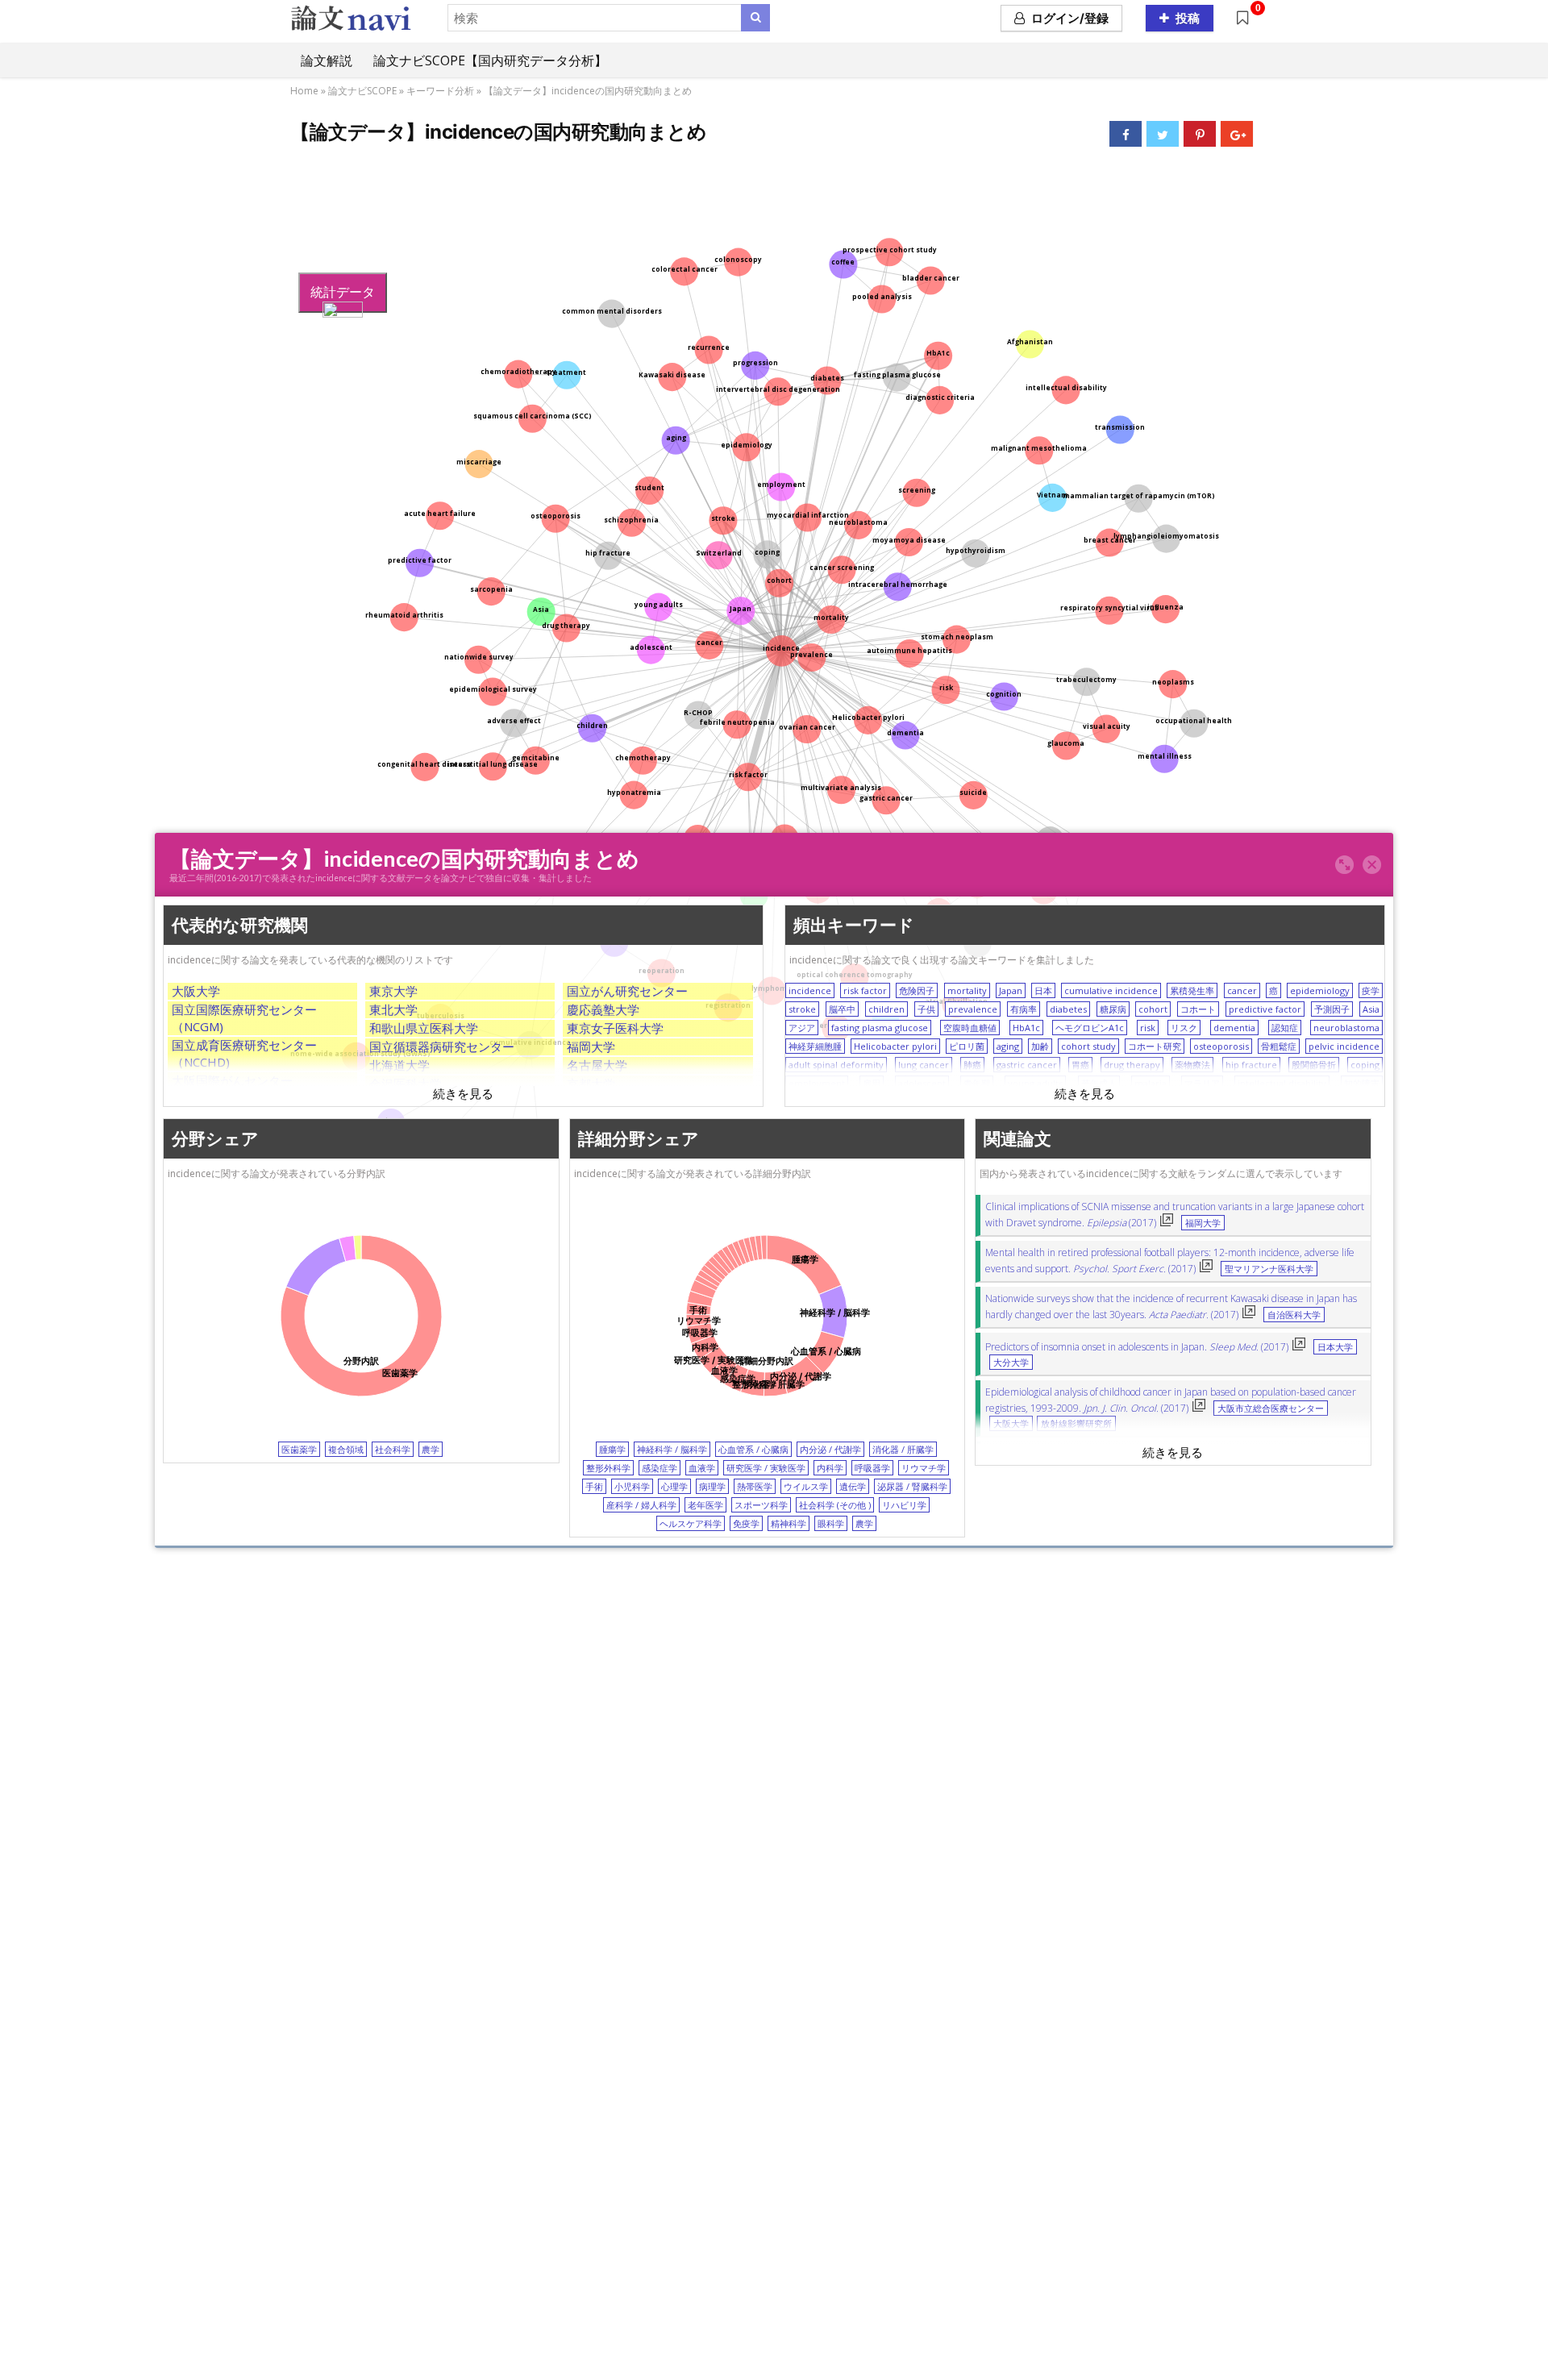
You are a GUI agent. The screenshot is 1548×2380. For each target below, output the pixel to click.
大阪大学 (196, 991)
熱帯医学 (755, 1486)
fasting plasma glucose (880, 1028)
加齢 (1040, 1046)
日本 (1043, 990)
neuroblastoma (1346, 1028)
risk (1148, 1028)
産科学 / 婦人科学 (641, 1505)
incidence (810, 990)
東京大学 (393, 991)
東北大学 (393, 1009)
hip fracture (1251, 1065)
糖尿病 (1113, 1009)
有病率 (1024, 1009)
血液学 (702, 1468)
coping (1365, 1065)
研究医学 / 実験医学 (766, 1468)
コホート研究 (1155, 1046)
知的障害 (1362, 1083)
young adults (1035, 1083)
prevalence (973, 1009)
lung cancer (924, 1065)
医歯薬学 (299, 1449)
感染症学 (660, 1468)
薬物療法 (1192, 1065)
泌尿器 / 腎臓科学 (912, 1486)
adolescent (922, 1083)
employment (817, 1083)
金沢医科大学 (406, 1084)
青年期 (977, 1083)
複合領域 (346, 1449)
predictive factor (1265, 1009)
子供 (926, 1009)
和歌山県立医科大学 (424, 1028)
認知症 (1285, 1028)
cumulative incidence (1111, 990)
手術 (594, 1486)
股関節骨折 (1314, 1065)
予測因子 (1332, 1009)
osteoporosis (1221, 1046)
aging (1008, 1046)
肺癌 (972, 1065)
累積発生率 (1192, 990)
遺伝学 (853, 1486)
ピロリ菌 (967, 1046)
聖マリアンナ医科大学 (1269, 1269)
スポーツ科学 (761, 1505)
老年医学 (705, 1505)
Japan (1011, 990)
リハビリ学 (904, 1505)
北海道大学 (399, 1065)
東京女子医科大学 (615, 1028)
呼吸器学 (872, 1468)
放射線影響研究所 (1076, 1424)
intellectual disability (1282, 1083)
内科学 (830, 1468)
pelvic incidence (1344, 1046)
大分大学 (1011, 1363)
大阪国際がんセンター (232, 1080)
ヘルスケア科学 (691, 1523)
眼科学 (831, 1523)
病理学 (712, 1486)
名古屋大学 (597, 1065)
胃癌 (1080, 1065)
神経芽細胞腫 (815, 1046)
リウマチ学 (924, 1468)
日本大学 (1335, 1347)
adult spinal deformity (836, 1065)
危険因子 (917, 990)
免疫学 (746, 1523)
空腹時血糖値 (970, 1028)
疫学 (1371, 990)
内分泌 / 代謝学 (830, 1449)
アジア (802, 1028)
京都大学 (591, 1084)
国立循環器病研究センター (442, 1046)
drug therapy (1132, 1065)
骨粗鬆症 (1279, 1046)
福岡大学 (591, 1046)
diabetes (1068, 1009)
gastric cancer (1027, 1065)
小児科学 (632, 1486)
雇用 (872, 1083)
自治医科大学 (1294, 1315)
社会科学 (393, 1449)
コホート (1198, 1009)
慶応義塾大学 (603, 1009)
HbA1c (1026, 1028)
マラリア (1202, 1083)
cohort (1153, 1009)
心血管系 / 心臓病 (753, 1449)
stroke (802, 1009)
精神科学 (789, 1523)
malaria (1151, 1083)
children (886, 1009)
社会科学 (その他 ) (835, 1505)
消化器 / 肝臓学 (903, 1449)
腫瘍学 (612, 1449)
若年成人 (1099, 1083)
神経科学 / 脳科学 (672, 1449)
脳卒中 (842, 1009)
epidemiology (1320, 990)
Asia (1371, 1009)
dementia (1234, 1028)
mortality (967, 990)
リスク (1184, 1028)
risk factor (865, 990)
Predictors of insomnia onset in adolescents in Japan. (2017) (1137, 1347)
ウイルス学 (806, 1486)
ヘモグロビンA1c (1090, 1028)
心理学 (674, 1486)
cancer (1242, 990)
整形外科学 (608, 1468)
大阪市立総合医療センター (1271, 1408)
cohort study (1088, 1046)
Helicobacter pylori (895, 1046)
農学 (431, 1449)
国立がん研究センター (627, 991)
